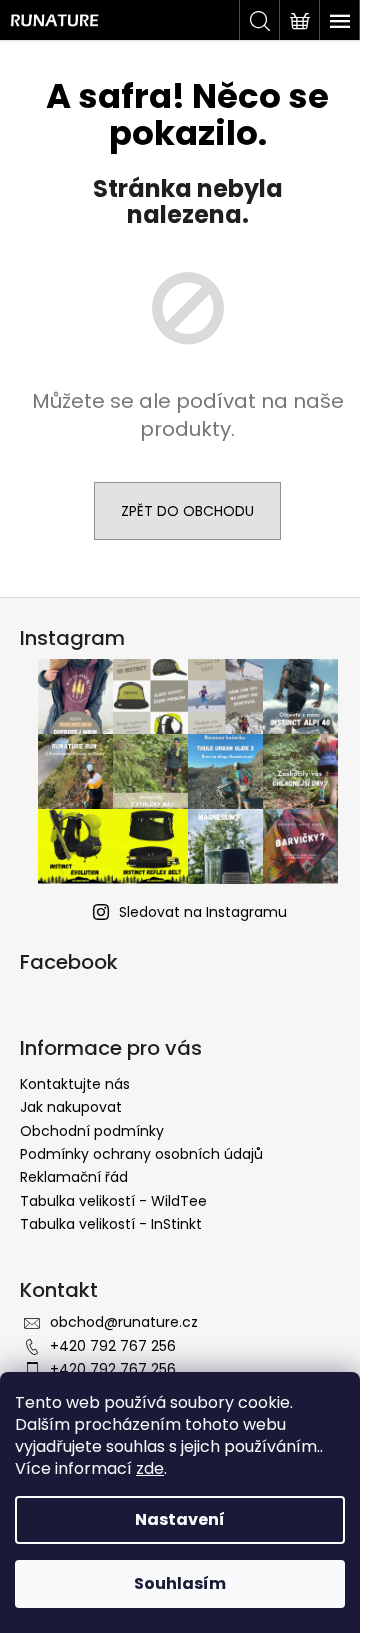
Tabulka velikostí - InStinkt (111, 1224)
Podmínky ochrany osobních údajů (141, 1154)
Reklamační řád (74, 1177)
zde (150, 1468)
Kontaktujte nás (75, 1084)
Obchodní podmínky (92, 1131)
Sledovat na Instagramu (203, 912)
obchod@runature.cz (124, 1322)
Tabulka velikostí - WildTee (113, 1201)
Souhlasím (180, 1583)
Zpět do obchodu (187, 511)
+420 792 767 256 (113, 1346)
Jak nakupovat (71, 1107)
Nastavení (180, 1519)
